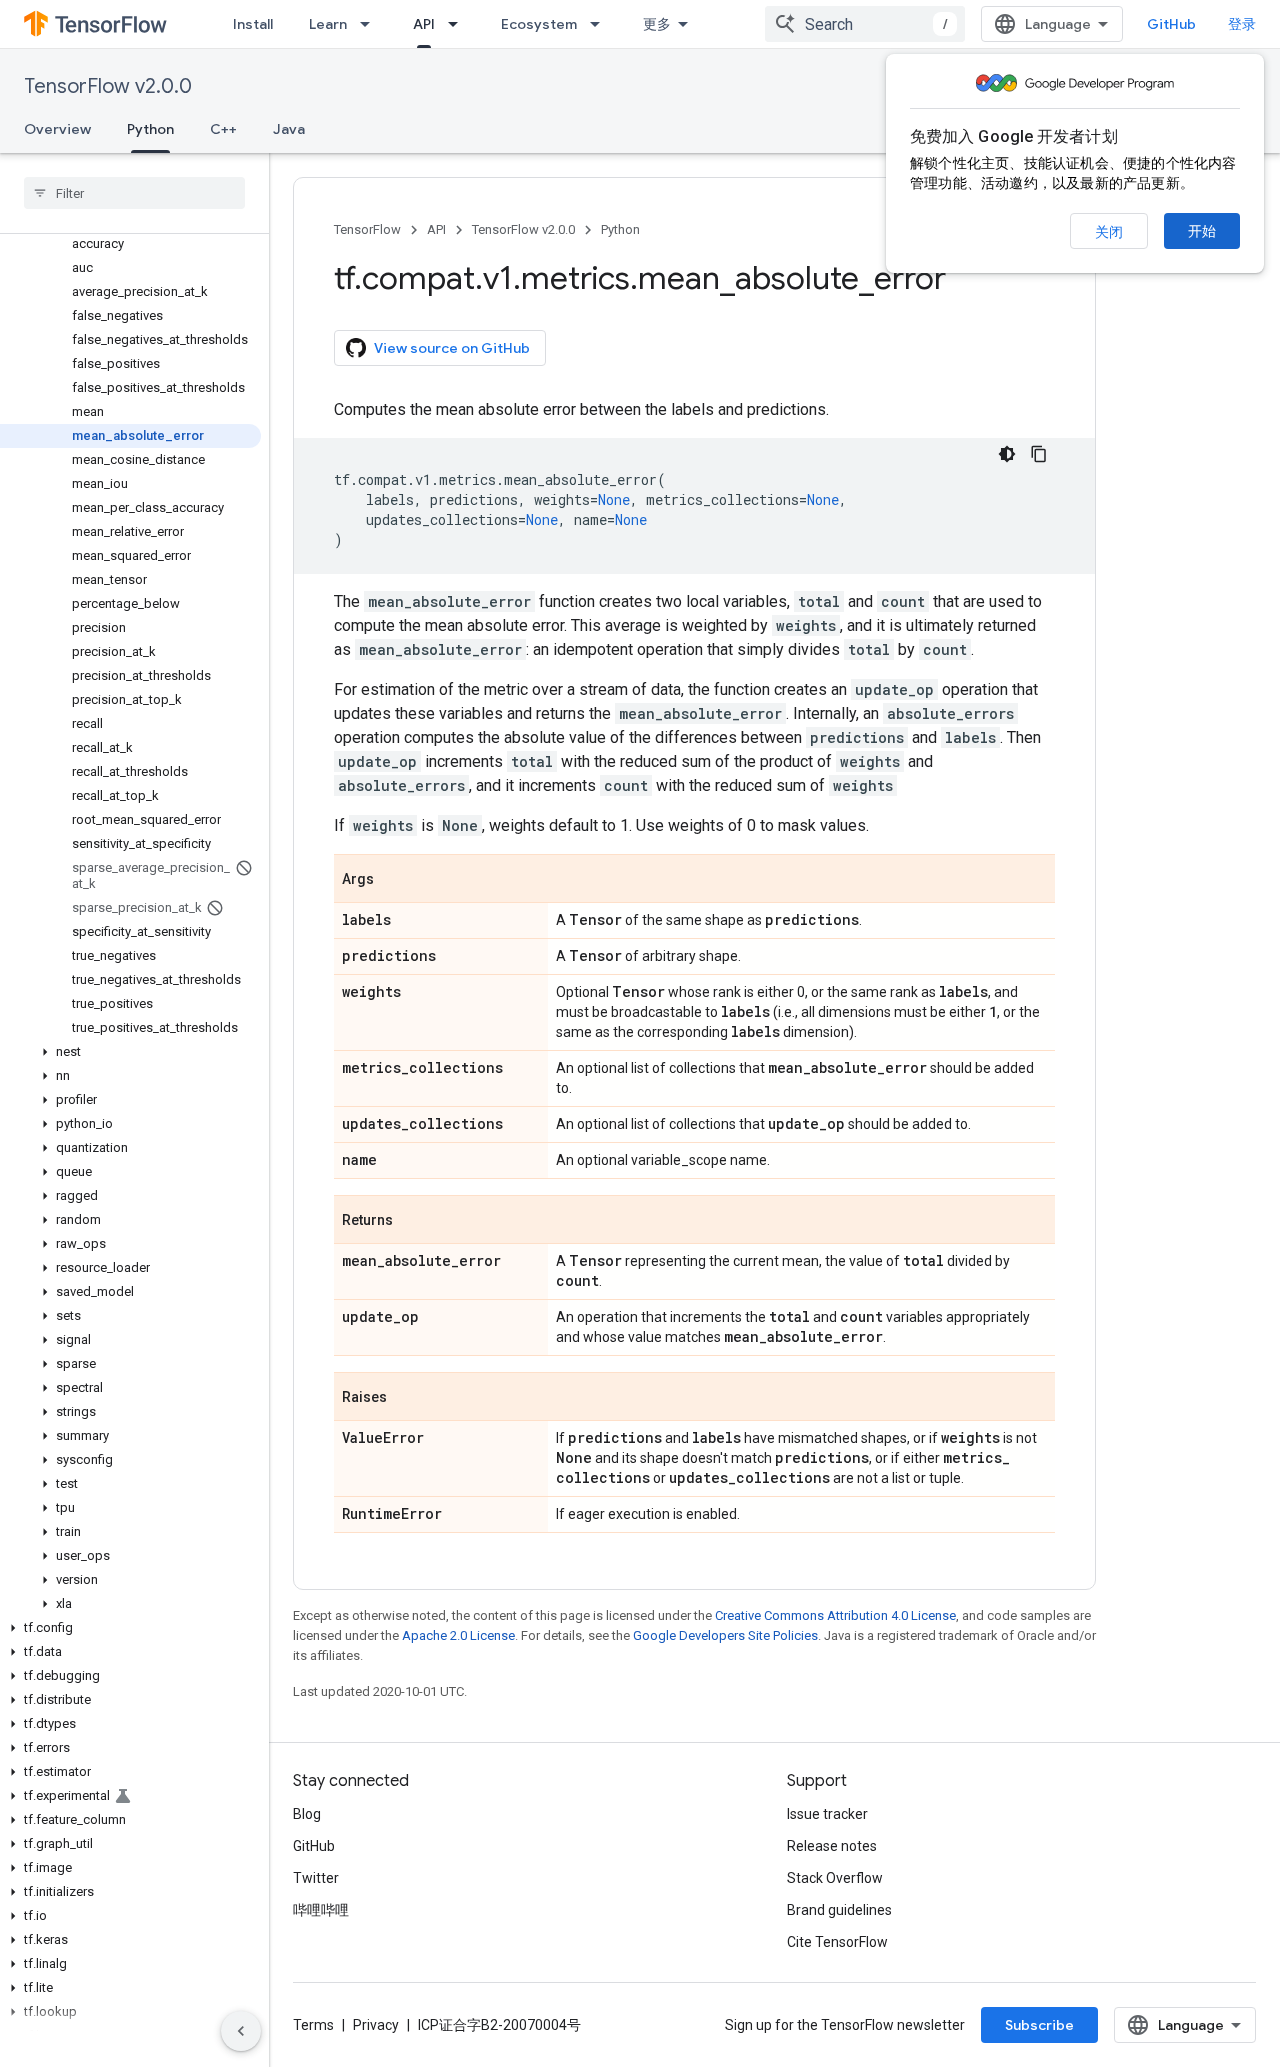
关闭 (1109, 232)
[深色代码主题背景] (1007, 454)
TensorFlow (367, 229)
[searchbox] (134, 193)
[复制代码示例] (1039, 454)
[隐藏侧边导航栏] (241, 2031)
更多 (657, 24)
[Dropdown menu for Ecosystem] (601, 24)
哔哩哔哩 (321, 1910)
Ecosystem (539, 24)
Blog (307, 1814)
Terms (313, 2025)
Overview (57, 129)
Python (150, 129)
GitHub (1171, 24)
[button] (130, 1052)
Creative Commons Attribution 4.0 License (835, 1615)
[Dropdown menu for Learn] (371, 24)
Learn (328, 24)
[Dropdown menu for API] (459, 24)
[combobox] (865, 24)
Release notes (832, 1846)
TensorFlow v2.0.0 (108, 86)
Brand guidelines (839, 1910)
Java (289, 129)
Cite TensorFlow (837, 1942)
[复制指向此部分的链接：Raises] (407, 1398)
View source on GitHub (452, 348)
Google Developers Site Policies (725, 1635)
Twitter (316, 1878)
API (424, 24)
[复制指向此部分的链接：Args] (394, 880)
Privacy (376, 2025)
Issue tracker (827, 1814)
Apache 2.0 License (458, 1635)
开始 (1202, 231)
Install (253, 24)
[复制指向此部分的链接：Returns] (413, 1221)
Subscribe (1039, 2025)
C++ (223, 129)
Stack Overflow (835, 1878)
